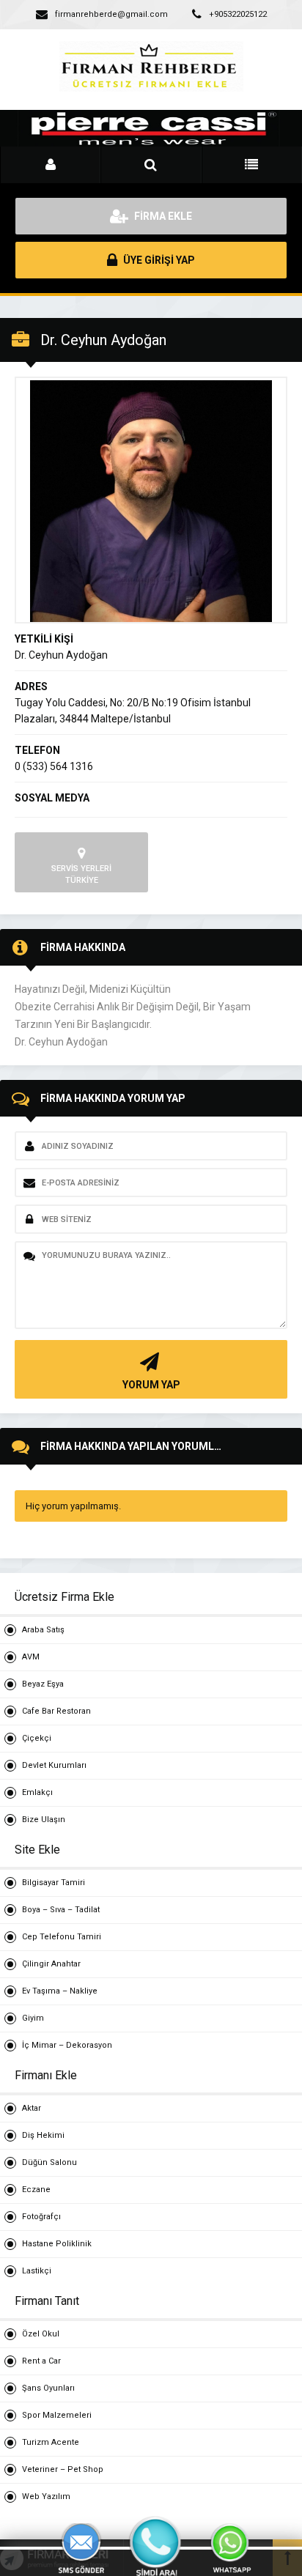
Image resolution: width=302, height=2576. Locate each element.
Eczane (36, 2190)
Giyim (33, 2018)
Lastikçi (37, 2271)
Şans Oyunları (48, 2388)
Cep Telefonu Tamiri (62, 1937)
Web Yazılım (46, 2497)
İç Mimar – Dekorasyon (67, 2045)
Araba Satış (43, 1630)
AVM (31, 1657)
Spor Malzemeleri (57, 2415)
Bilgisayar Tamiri (54, 1883)
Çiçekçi (37, 1738)
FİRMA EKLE (162, 216)
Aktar (32, 2108)
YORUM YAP (151, 1385)
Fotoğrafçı (41, 2217)
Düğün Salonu (49, 2162)
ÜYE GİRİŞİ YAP (158, 260)
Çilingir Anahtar (51, 1964)
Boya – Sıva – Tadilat (61, 1910)
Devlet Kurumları (54, 1765)
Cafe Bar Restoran (56, 1711)
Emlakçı (37, 1792)
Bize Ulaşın (44, 1820)
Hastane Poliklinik (57, 2244)
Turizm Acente (51, 2442)
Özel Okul (41, 2334)
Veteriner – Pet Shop (63, 2469)
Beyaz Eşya (43, 1684)
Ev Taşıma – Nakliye (60, 1991)
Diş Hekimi (43, 2135)
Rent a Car (41, 2361)
